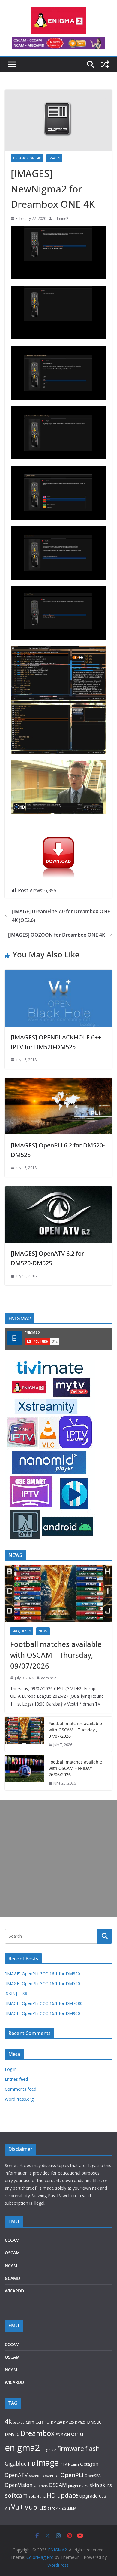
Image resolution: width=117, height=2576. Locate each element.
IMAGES (54, 158)
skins (106, 2485)
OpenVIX (41, 2486)
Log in (11, 2069)
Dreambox (37, 2433)
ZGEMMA (69, 2508)
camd (43, 2421)
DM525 (68, 2422)
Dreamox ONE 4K (27, 158)
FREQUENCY (22, 1631)
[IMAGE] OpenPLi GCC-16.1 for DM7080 (44, 2003)
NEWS (43, 1631)
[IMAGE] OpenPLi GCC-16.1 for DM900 (42, 2013)
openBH (35, 2476)
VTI (7, 2508)
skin (94, 2485)
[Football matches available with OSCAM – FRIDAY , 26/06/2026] (24, 1773)
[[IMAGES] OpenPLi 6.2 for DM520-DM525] (58, 1082)
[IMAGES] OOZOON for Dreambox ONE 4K (57, 935)
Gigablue (16, 2464)
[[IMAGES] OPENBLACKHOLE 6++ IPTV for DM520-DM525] (58, 974)
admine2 (61, 218)
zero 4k (54, 2508)
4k (8, 2421)
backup (19, 2422)
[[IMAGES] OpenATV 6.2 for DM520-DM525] (58, 1190)
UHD (49, 2495)
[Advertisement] (58, 1859)
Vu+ (17, 2507)
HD (32, 2464)
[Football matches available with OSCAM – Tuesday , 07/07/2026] (24, 1734)
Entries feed (16, 2079)
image (48, 2462)
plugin (73, 2486)
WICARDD (14, 2291)
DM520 (56, 2422)
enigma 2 (49, 2450)
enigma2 (22, 2448)
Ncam (73, 2464)
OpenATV (16, 2475)
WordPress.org (19, 2099)
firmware (71, 2449)
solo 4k (35, 2496)
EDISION (63, 2435)
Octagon (89, 2464)
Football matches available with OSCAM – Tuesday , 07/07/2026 (75, 1730)
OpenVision (19, 2485)
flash (93, 2448)
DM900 (94, 2422)
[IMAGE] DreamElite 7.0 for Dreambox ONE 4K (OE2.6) (61, 916)
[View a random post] (105, 64)
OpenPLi (72, 2475)
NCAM (11, 2266)
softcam (16, 2495)
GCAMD (12, 2278)
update (68, 2495)
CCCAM (12, 2240)
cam (30, 2422)
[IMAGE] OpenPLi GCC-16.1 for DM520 (42, 1983)
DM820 (80, 2422)
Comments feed (21, 2089)
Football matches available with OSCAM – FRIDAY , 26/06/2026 (75, 1768)
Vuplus (36, 2507)
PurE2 (84, 2486)
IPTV (63, 2464)
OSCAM (12, 2253)
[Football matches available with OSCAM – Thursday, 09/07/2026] (58, 1593)
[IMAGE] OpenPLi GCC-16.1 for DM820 (42, 1974)
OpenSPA (93, 2476)
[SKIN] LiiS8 (16, 1993)
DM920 (12, 2434)
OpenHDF (51, 2476)
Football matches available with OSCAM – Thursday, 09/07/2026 (56, 1655)
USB (103, 2496)
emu (77, 2434)
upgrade (89, 2496)
